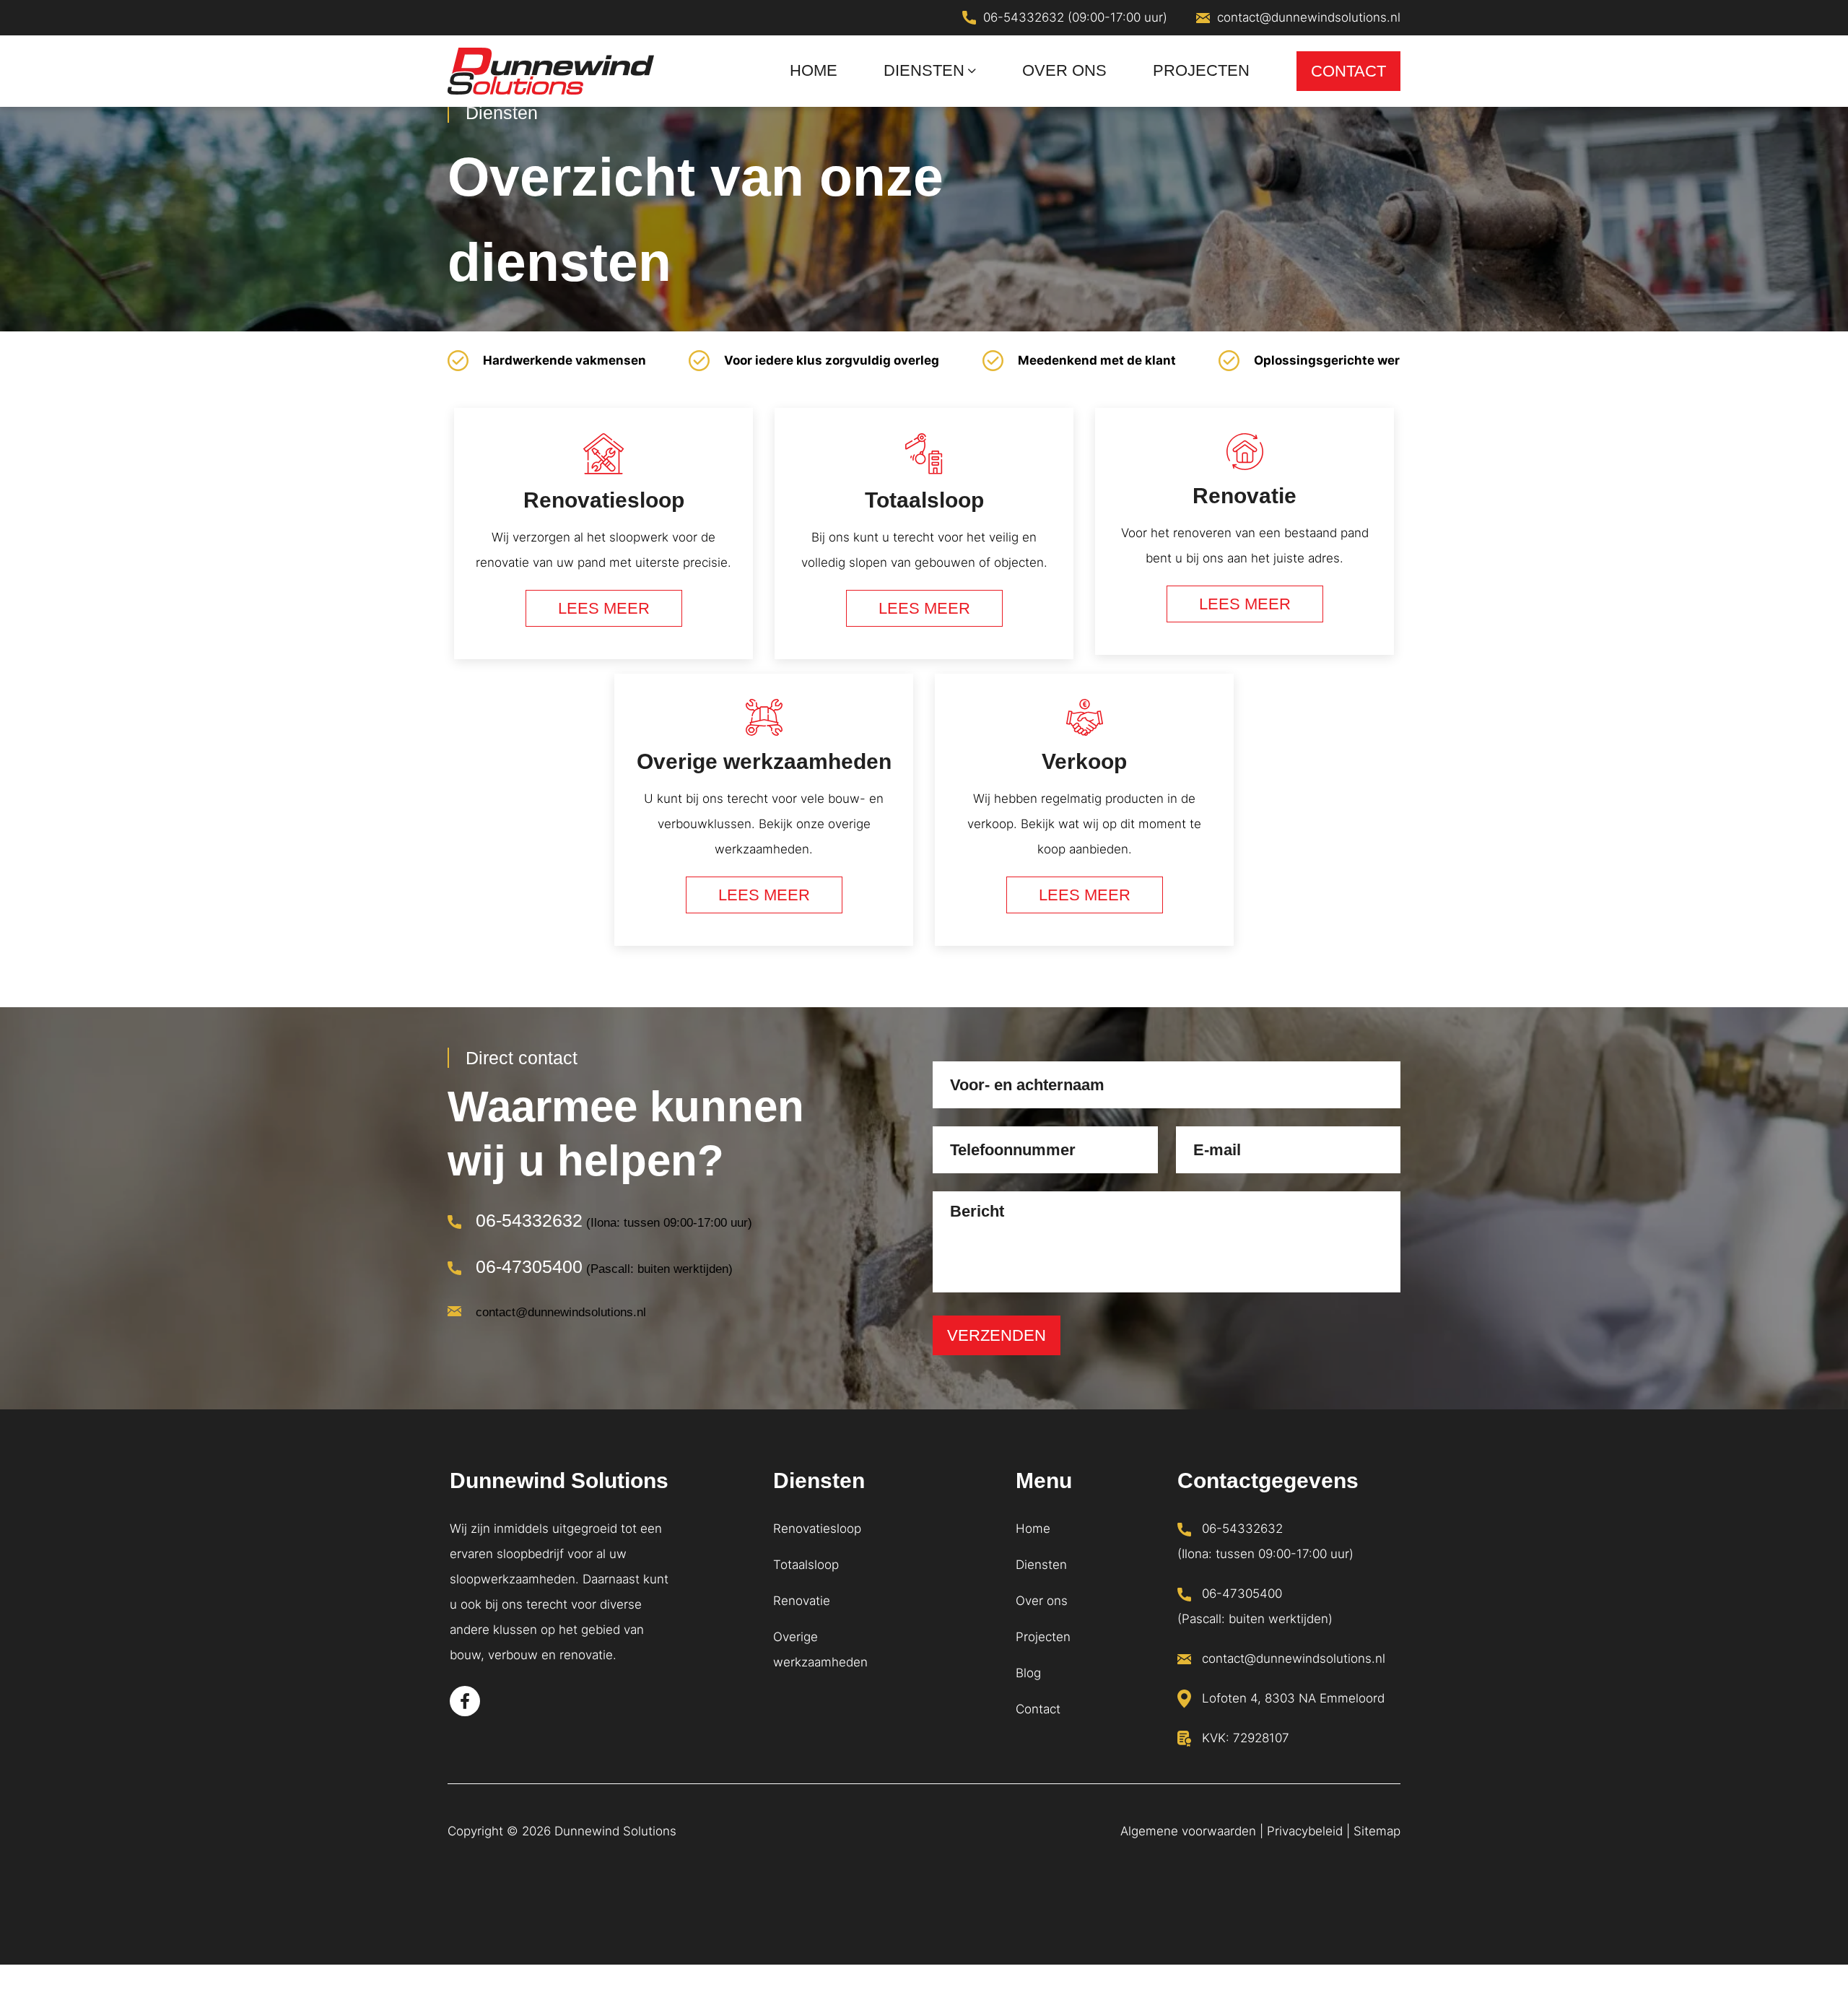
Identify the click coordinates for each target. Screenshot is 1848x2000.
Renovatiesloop (817, 1529)
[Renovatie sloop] (603, 541)
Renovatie (802, 1601)
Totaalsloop (806, 1565)
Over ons (1042, 1601)
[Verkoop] (1084, 817)
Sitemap (1377, 1831)
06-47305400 (529, 1266)
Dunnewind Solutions (615, 1831)
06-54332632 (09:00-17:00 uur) (1075, 17)
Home (1033, 1529)
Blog (1028, 1673)
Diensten (1041, 1565)
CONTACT (1348, 71)
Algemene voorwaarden (1188, 1831)
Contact (1038, 1709)
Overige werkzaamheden (820, 1649)
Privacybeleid (1305, 1831)
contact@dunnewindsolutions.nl (1309, 17)
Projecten (1043, 1637)
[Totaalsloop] (924, 541)
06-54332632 (529, 1220)
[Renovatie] (1245, 541)
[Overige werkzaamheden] (764, 817)
